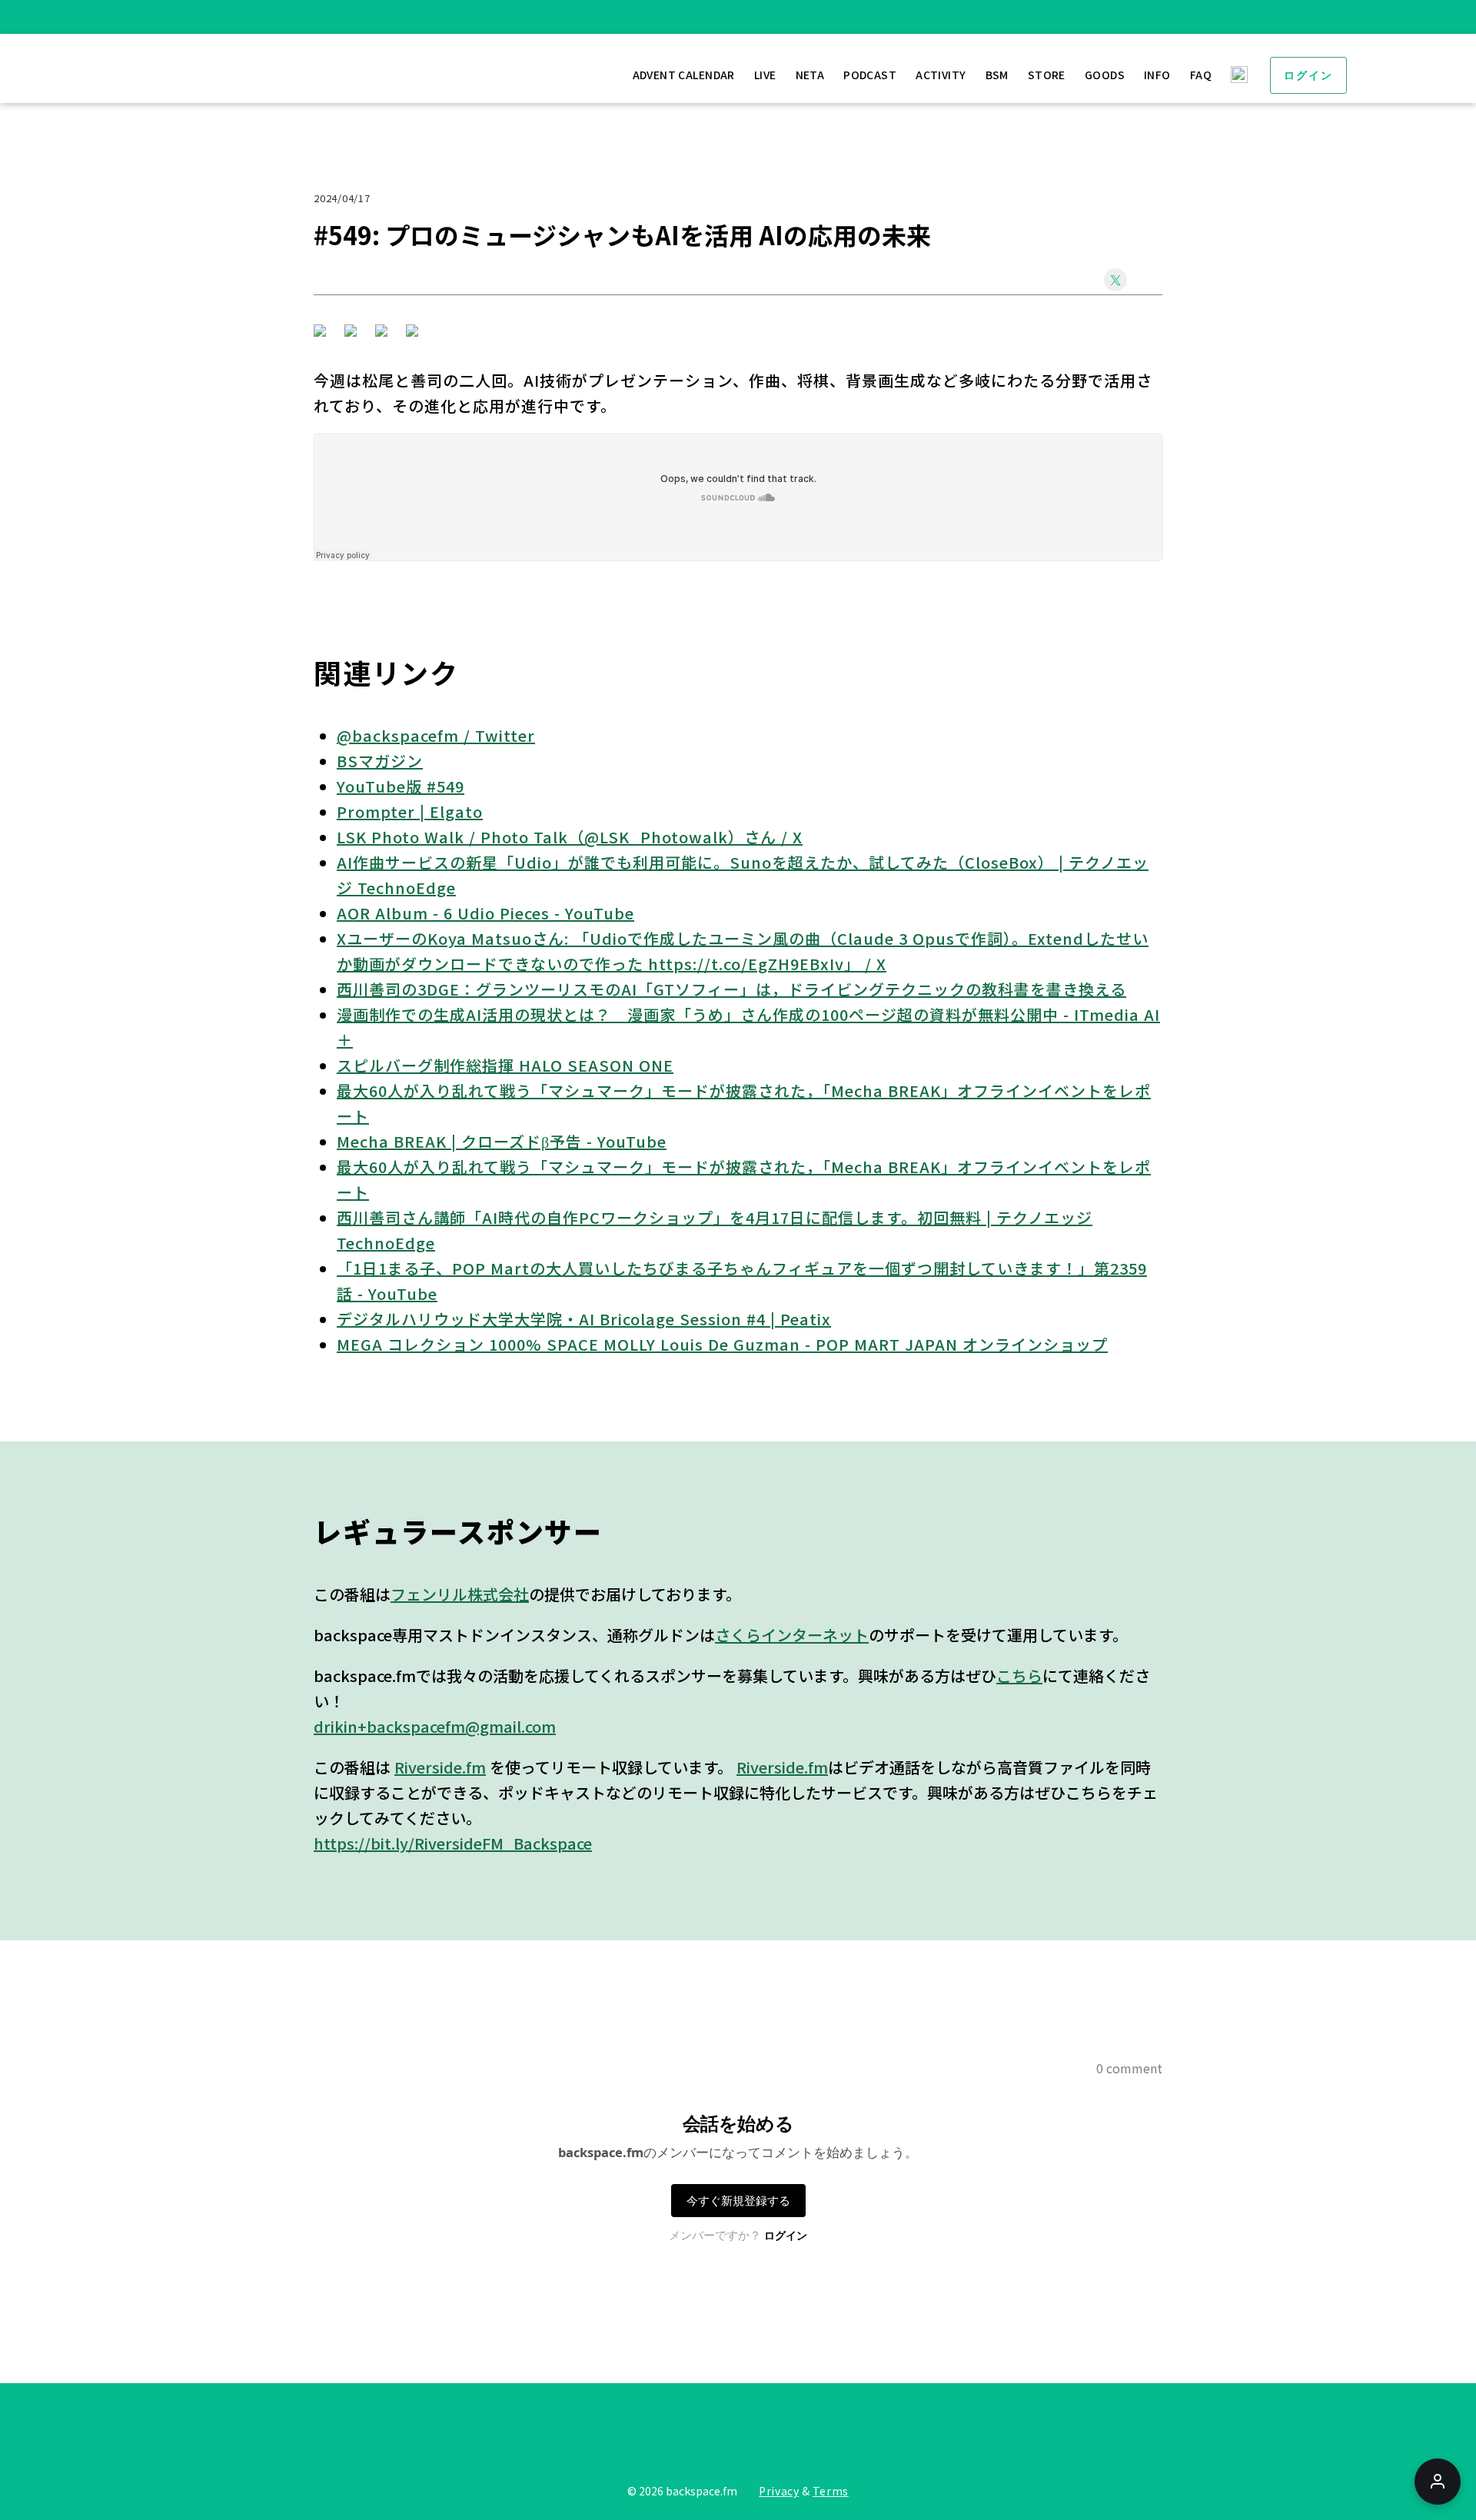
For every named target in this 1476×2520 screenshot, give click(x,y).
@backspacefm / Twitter (436, 735)
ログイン (1308, 75)
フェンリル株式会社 (460, 1594)
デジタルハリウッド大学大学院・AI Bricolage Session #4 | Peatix (584, 1319)
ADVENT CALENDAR (684, 75)
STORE (1047, 75)
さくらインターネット (792, 1635)
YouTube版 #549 (401, 786)
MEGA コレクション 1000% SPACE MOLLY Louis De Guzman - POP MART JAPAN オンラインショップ (722, 1344)
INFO (1157, 75)
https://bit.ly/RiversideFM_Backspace (453, 1843)
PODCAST (870, 75)
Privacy (779, 2491)
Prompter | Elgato (410, 811)
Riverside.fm (440, 1767)
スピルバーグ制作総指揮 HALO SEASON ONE (505, 1065)
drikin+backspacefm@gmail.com (435, 1726)
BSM (997, 75)
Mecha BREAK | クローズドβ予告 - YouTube (502, 1141)
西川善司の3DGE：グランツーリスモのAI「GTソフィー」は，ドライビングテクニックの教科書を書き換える (731, 989)
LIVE (765, 75)
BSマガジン (380, 761)
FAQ (1201, 75)
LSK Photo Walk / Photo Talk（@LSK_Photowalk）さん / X (570, 837)
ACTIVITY (941, 75)
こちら (1019, 1676)
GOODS (1105, 75)
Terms (831, 2491)
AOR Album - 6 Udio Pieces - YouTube (485, 913)
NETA (810, 75)
